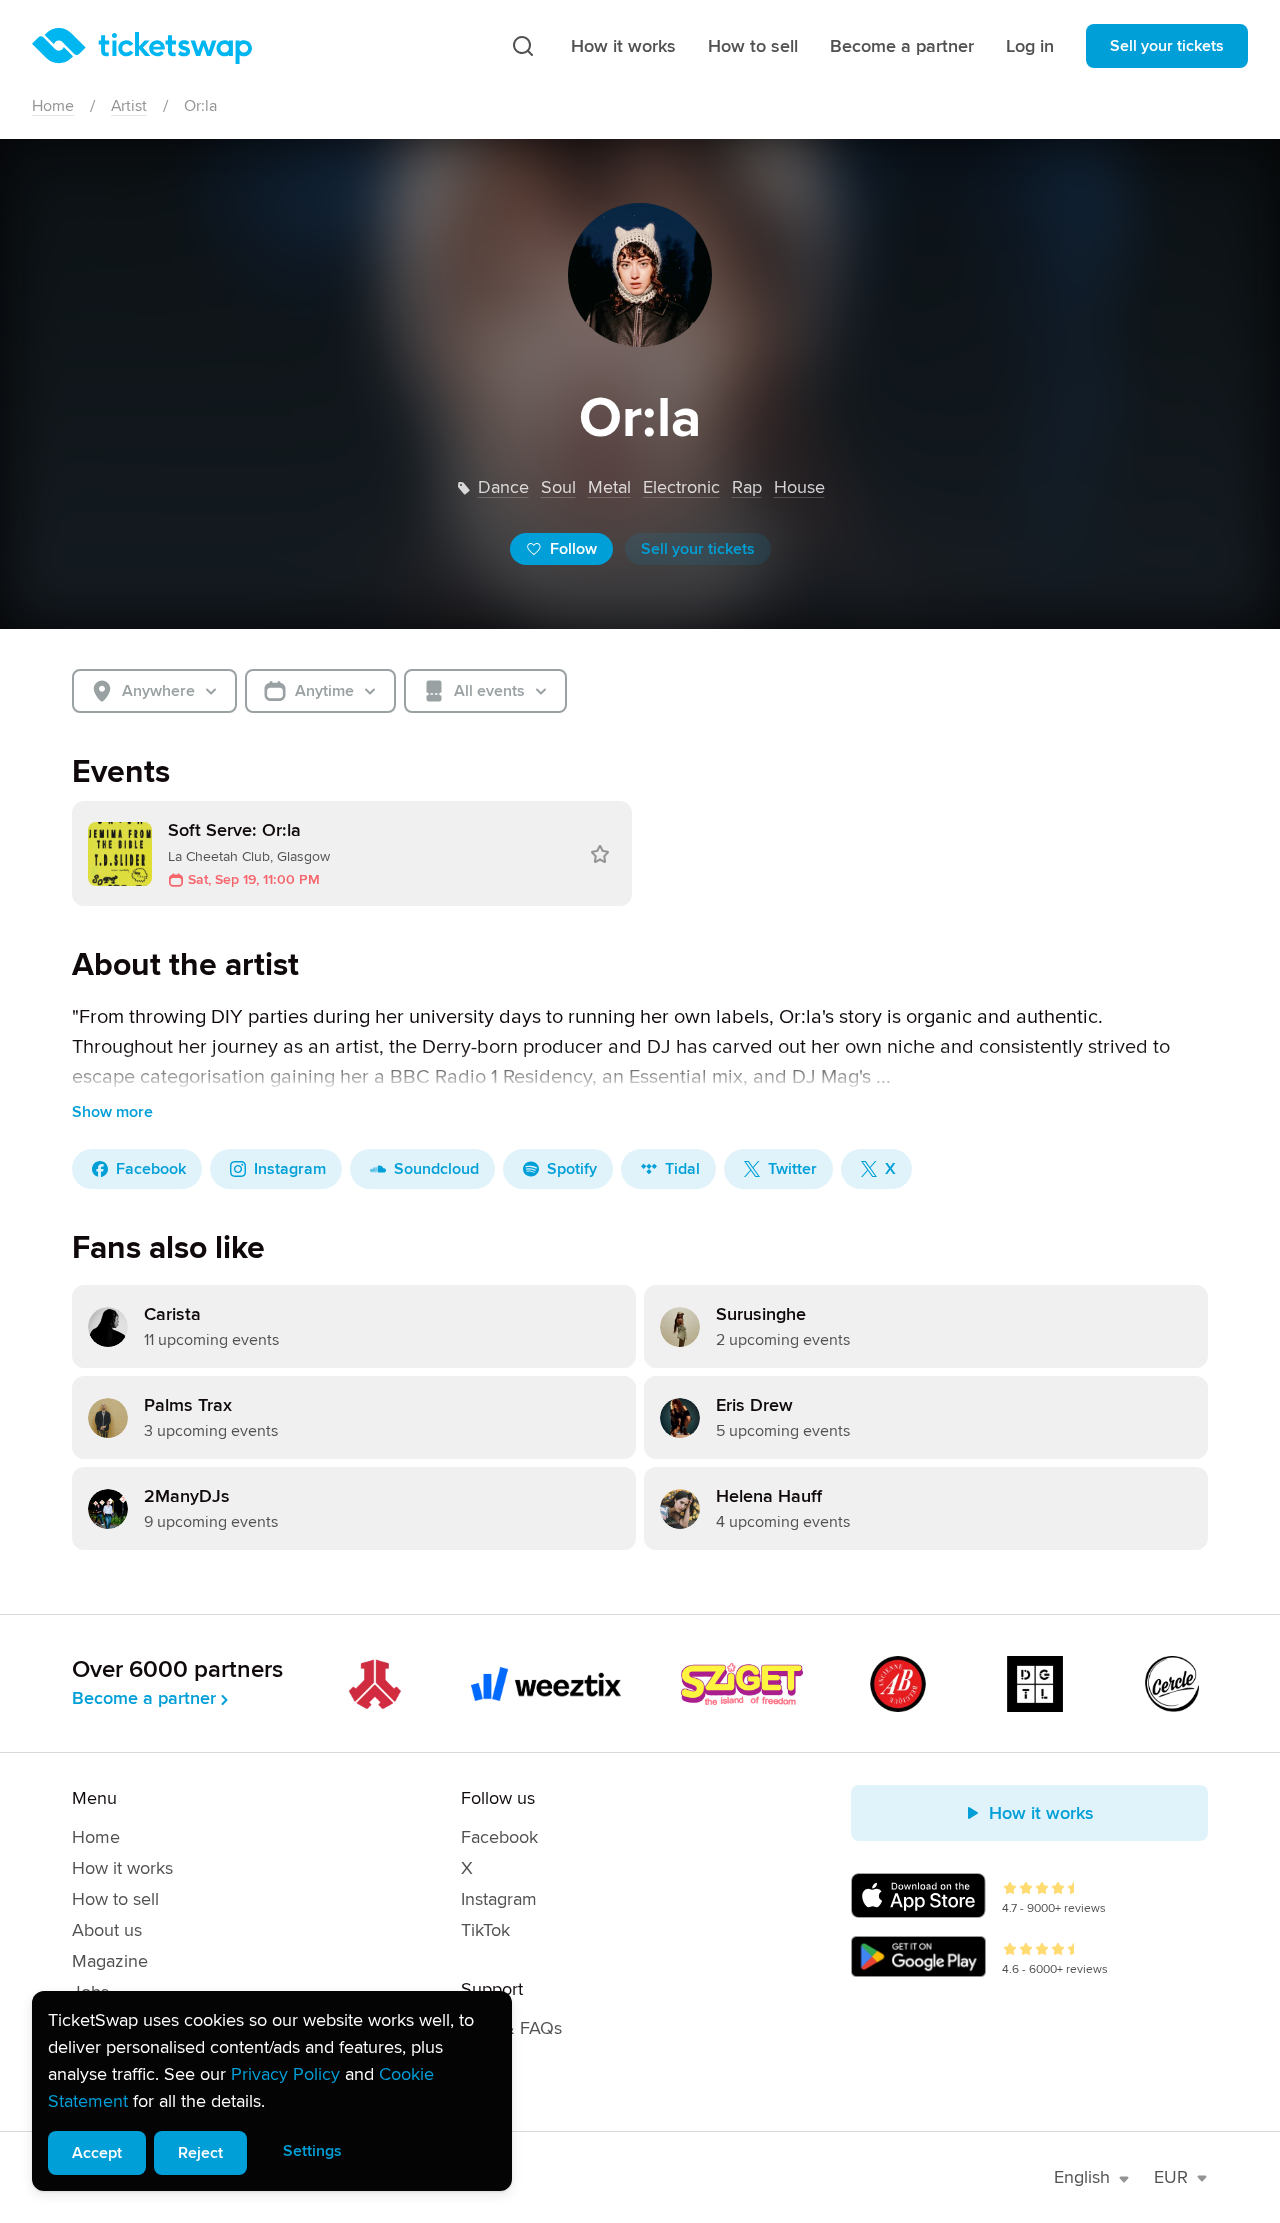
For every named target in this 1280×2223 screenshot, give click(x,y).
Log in (1030, 46)
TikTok (485, 1930)
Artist (129, 106)
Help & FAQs (511, 2028)
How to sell (753, 46)
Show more (112, 1112)
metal (609, 487)
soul (558, 487)
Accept (97, 2153)
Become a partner (902, 46)
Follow (573, 549)
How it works (623, 46)
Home (53, 106)
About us (107, 1930)
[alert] (272, 2091)
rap (747, 487)
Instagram (499, 1899)
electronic (681, 487)
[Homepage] (142, 46)
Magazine (110, 1961)
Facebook (499, 1837)
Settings (312, 2151)
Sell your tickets (1167, 46)
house (799, 487)
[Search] (523, 46)
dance (503, 487)
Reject (200, 2153)
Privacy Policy (285, 2074)
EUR (1171, 2177)
